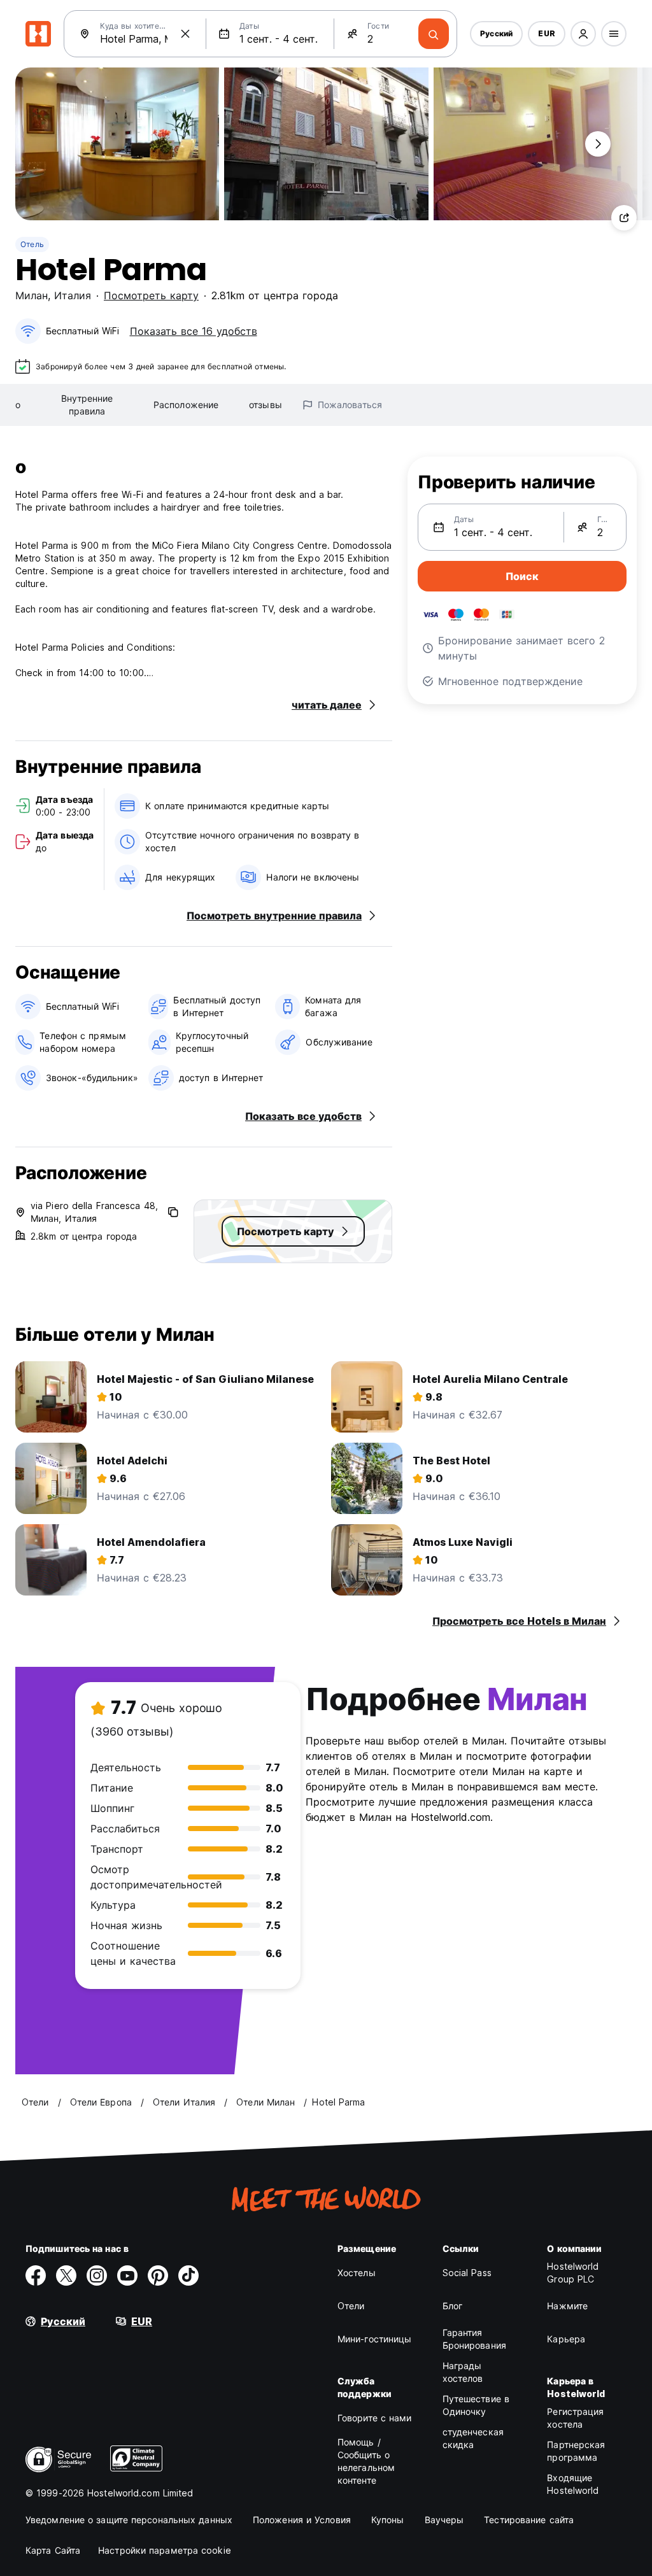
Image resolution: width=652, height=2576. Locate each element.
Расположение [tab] (186, 405)
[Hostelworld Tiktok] (188, 2275)
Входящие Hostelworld (573, 2484)
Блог (452, 2306)
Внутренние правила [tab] (87, 405)
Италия (73, 295)
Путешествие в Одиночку (476, 2405)
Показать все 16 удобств (194, 331)
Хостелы (357, 2273)
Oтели (351, 2306)
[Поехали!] (434, 34)
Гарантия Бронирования (474, 2339)
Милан (32, 295)
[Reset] (185, 34)
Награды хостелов (463, 2372)
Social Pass (467, 2273)
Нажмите (567, 2306)
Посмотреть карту (151, 295)
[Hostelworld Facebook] (36, 2275)
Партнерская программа (576, 2451)
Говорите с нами (375, 2418)
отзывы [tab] (266, 405)
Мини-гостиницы (374, 2339)
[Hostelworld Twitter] (66, 2275)
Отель (32, 244)
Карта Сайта (53, 2550)
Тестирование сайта (529, 2520)
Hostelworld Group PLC (573, 2273)
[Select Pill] (583, 34)
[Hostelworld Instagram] (97, 2275)
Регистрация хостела (575, 2418)
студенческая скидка (473, 2438)
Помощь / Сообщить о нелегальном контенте (366, 2461)
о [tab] (18, 405)
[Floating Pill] (598, 144)
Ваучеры (444, 2520)
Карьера (566, 2339)
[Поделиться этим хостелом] (624, 218)
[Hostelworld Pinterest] (158, 2275)
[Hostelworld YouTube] (127, 2275)
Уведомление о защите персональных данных (129, 2520)
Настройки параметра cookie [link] (165, 2550)
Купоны (388, 2520)
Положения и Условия (302, 2520)
